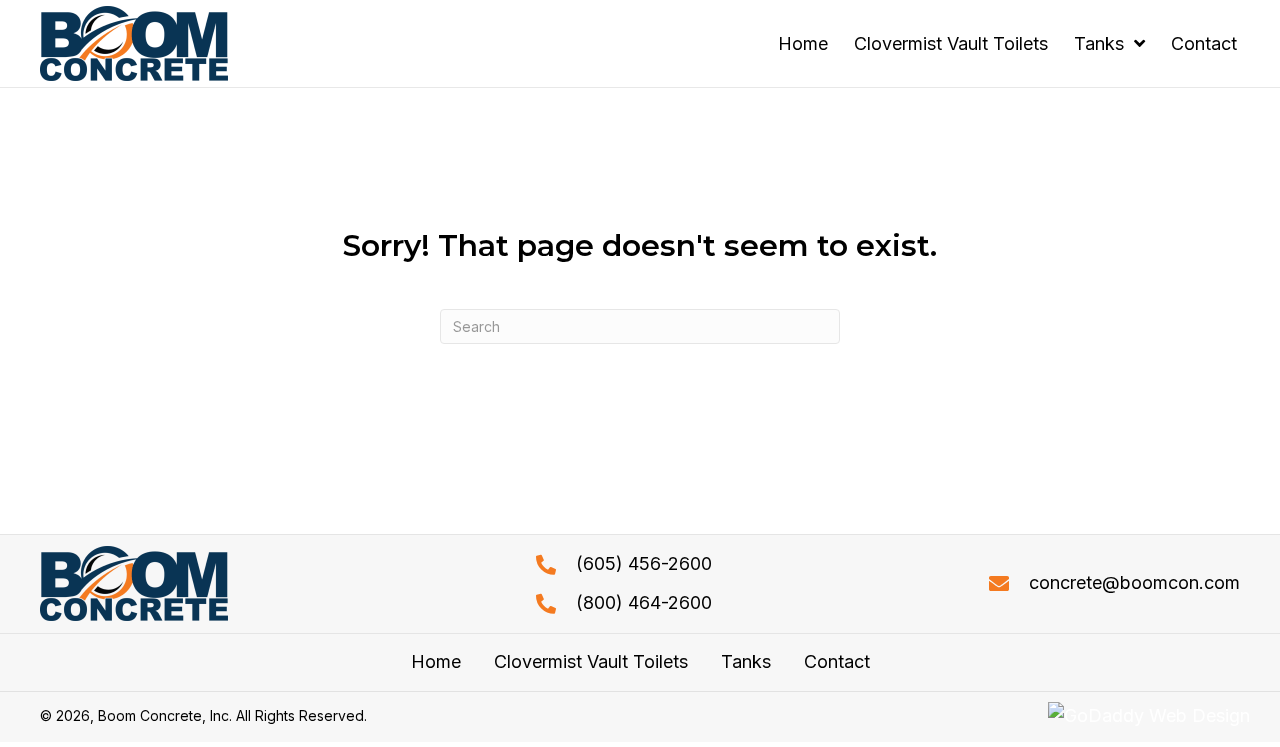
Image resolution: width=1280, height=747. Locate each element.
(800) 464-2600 (644, 602)
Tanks (746, 662)
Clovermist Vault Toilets (591, 662)
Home (436, 662)
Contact (837, 662)
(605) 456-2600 (644, 563)
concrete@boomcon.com (1134, 582)
